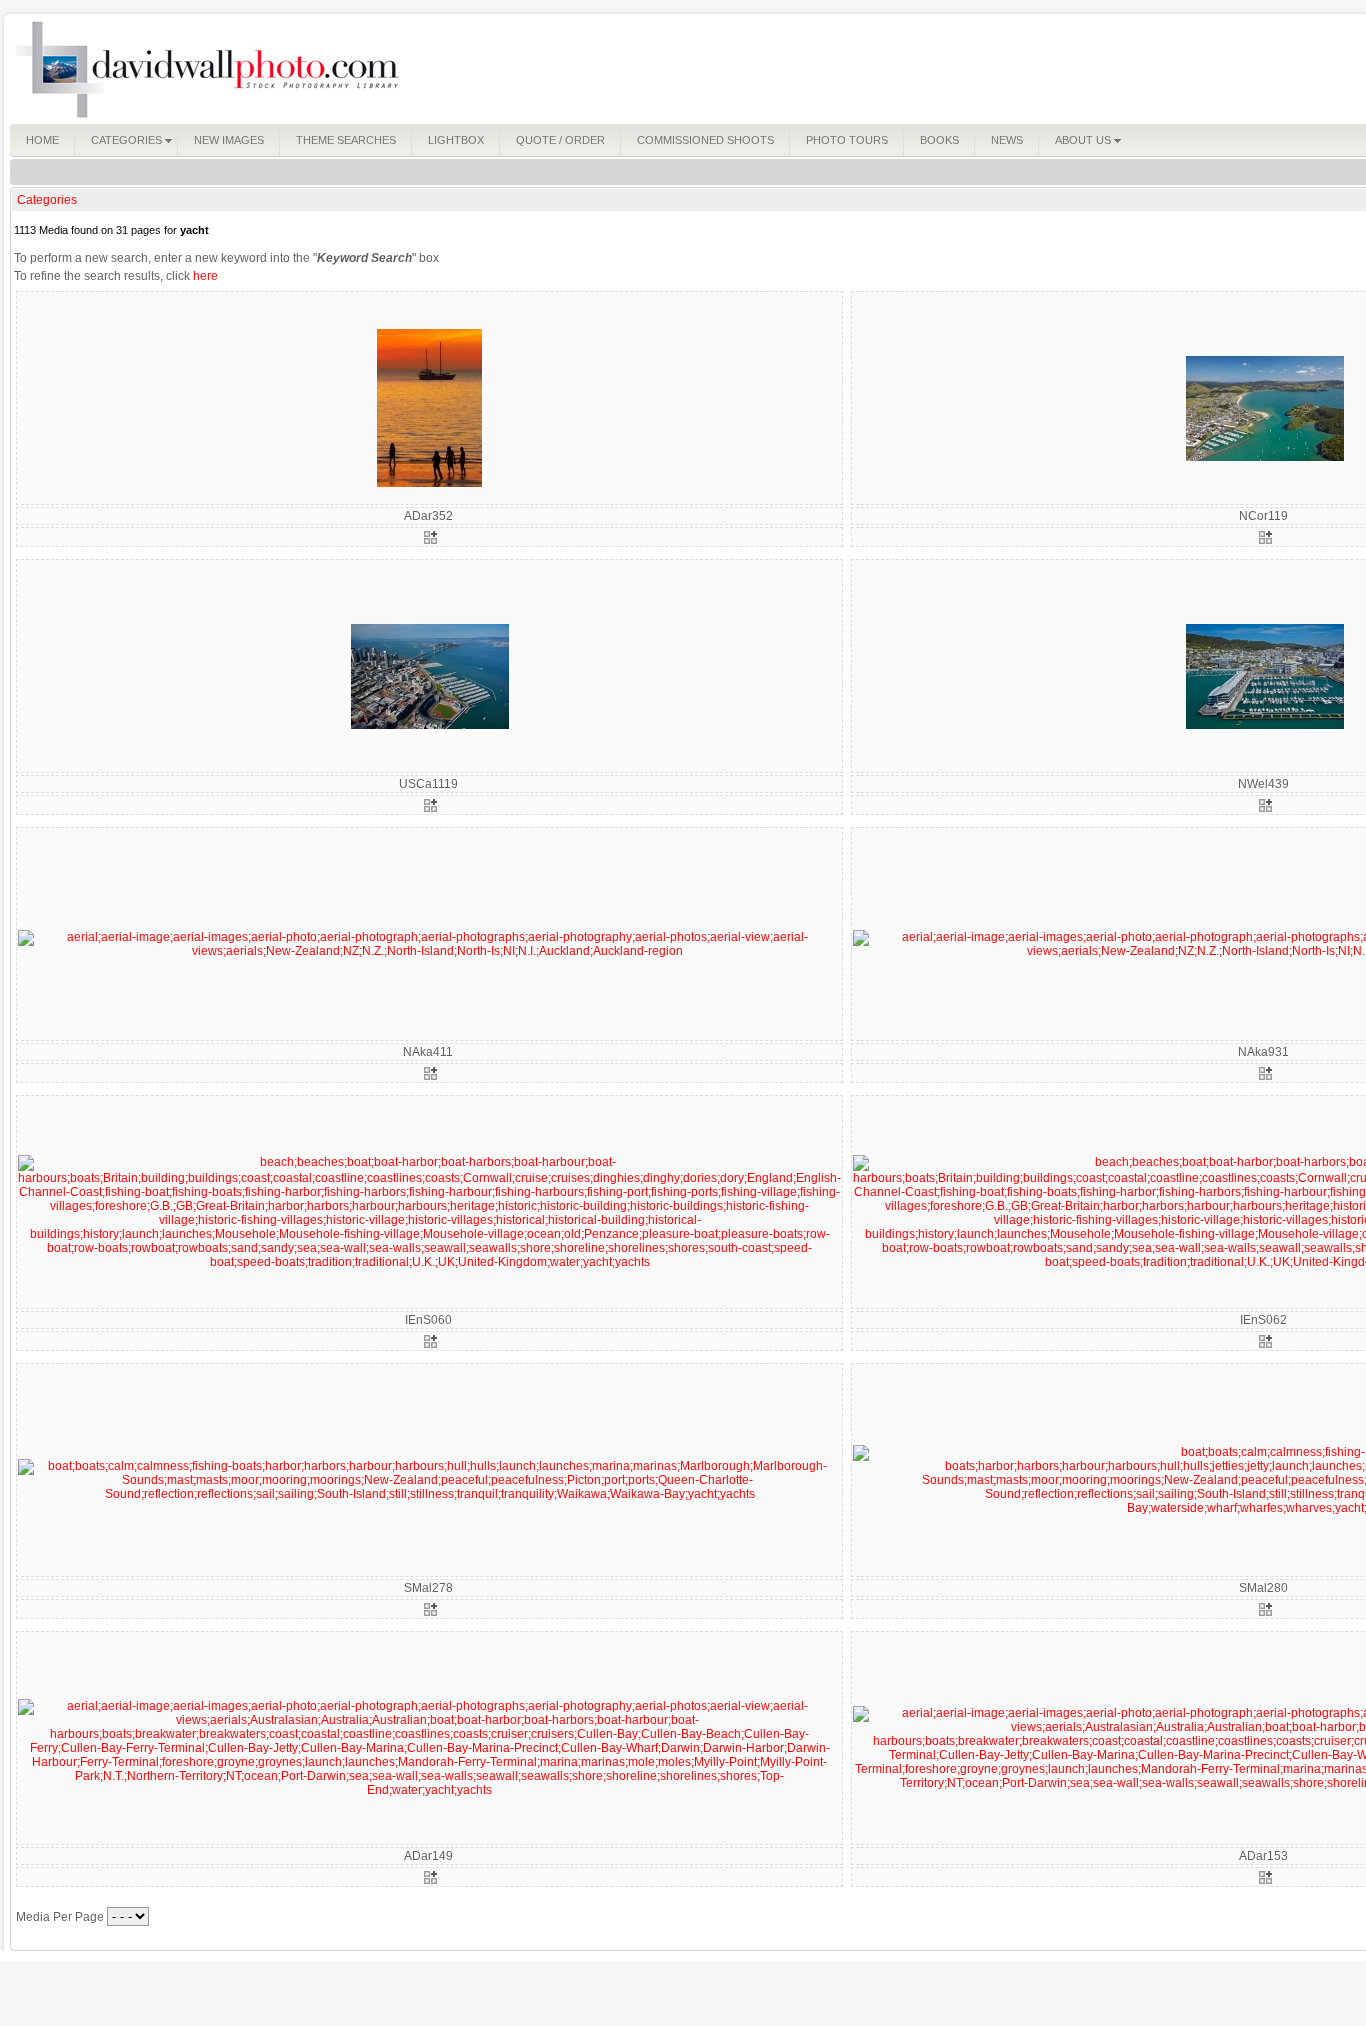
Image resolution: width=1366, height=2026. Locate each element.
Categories (47, 200)
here (205, 276)
